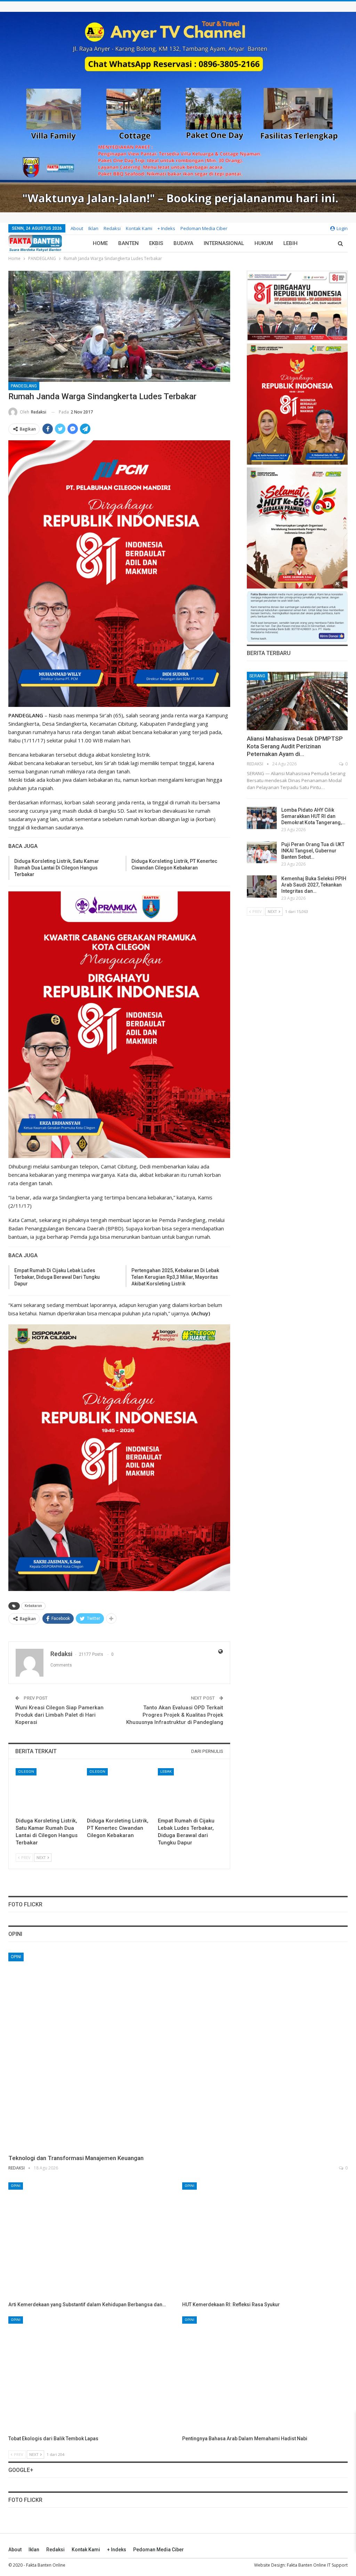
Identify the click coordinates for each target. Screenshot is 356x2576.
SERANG (257, 676)
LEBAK (166, 1771)
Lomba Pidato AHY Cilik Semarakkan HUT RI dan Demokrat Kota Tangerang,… (313, 816)
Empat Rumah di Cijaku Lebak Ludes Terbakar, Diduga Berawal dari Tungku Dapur (57, 1277)
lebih (290, 243)
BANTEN (128, 243)
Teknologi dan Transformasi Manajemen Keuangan (76, 2158)
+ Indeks (166, 228)
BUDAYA (183, 243)
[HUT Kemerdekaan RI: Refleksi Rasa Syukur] (265, 2240)
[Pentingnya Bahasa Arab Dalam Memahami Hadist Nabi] (265, 2374)
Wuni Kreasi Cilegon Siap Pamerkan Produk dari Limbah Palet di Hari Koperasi (59, 1715)
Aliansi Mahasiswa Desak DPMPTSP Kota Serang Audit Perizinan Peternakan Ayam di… (295, 746)
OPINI (16, 1957)
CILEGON (26, 1771)
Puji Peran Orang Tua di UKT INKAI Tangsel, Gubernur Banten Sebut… (313, 851)
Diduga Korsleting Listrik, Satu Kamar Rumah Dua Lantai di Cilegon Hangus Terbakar (57, 868)
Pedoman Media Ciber (204, 228)
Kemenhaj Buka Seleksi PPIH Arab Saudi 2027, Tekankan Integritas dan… (314, 885)
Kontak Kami (139, 228)
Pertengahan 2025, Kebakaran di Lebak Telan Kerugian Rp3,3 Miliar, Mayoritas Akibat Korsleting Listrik (175, 1277)
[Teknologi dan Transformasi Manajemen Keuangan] (178, 2051)
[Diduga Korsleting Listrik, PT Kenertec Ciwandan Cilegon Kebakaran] (119, 1791)
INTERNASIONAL (224, 243)
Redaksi (112, 228)
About (77, 228)
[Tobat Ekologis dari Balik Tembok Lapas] (91, 2374)
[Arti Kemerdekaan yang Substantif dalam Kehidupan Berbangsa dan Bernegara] (91, 2240)
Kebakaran (33, 1606)
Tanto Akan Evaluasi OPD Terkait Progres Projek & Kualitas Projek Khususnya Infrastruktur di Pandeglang (175, 1715)
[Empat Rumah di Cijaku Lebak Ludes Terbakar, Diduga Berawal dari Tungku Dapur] (190, 1791)
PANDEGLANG (24, 386)
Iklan (93, 228)
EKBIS (156, 243)
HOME (100, 243)
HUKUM (264, 243)
